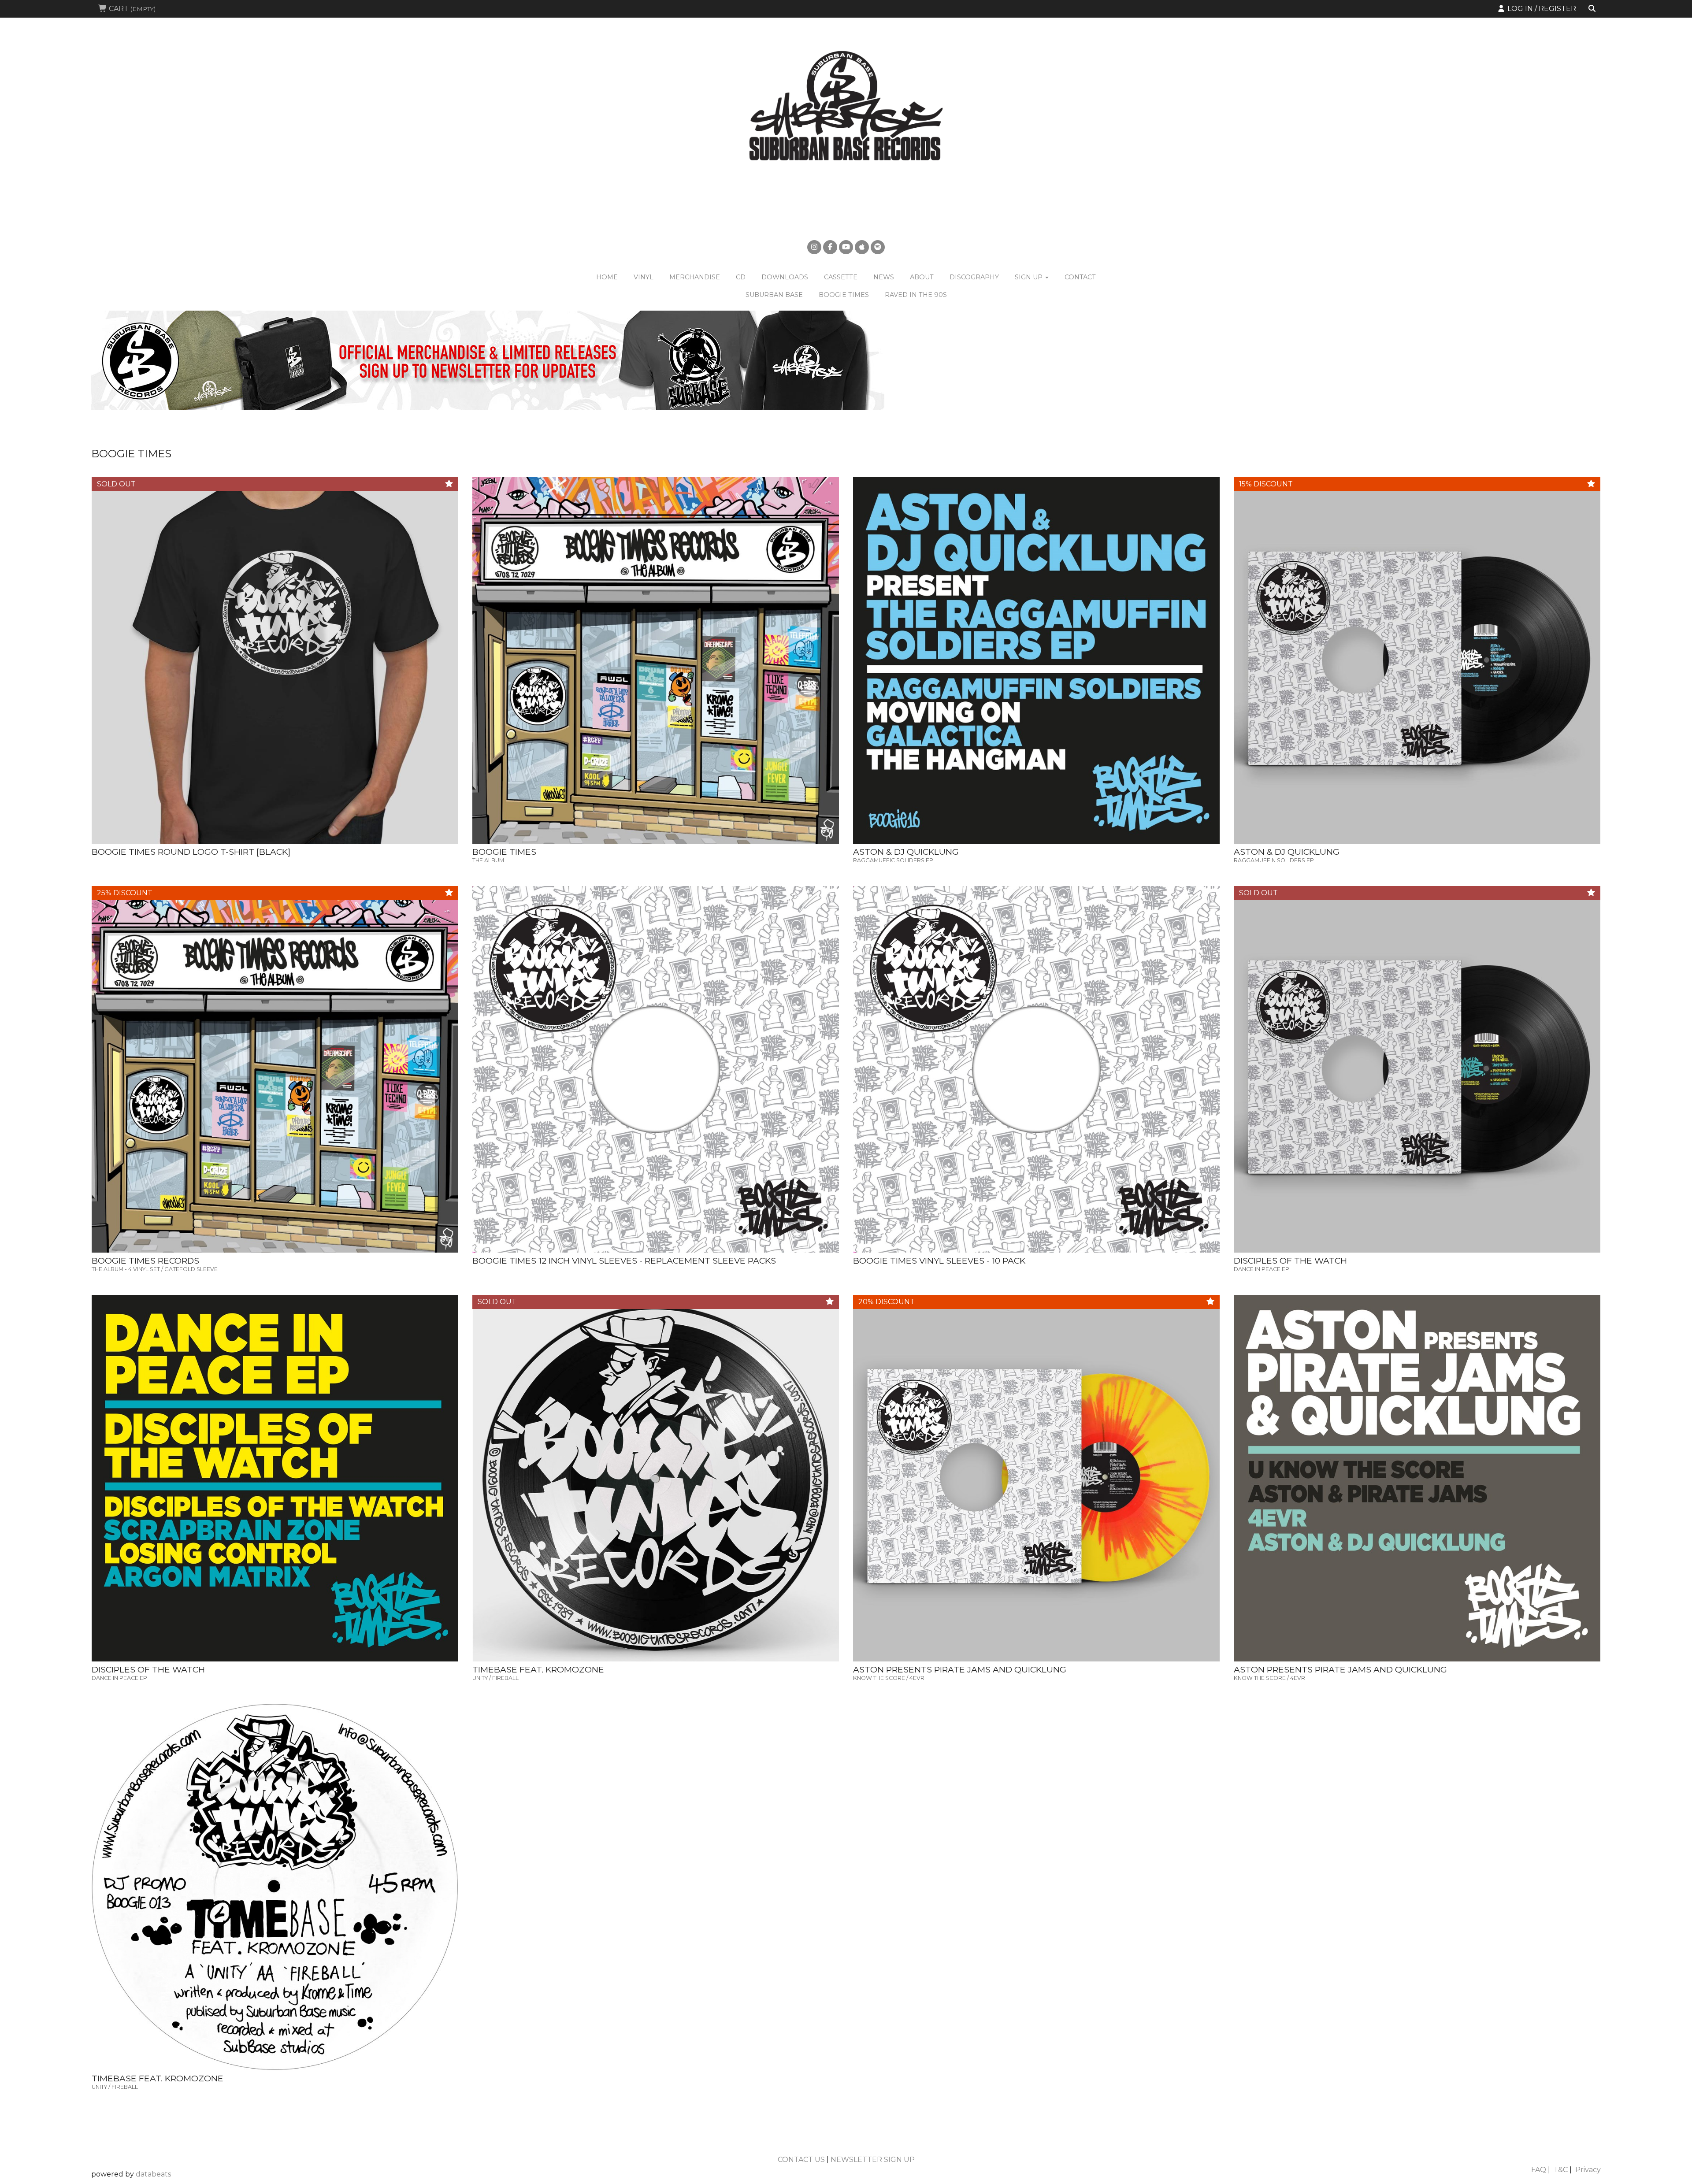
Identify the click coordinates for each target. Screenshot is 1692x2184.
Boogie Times (844, 295)
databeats (153, 2174)
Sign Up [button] (1030, 277)
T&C (1561, 2170)
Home (607, 277)
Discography (974, 277)
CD (741, 277)
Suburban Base (774, 295)
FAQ (1539, 2170)
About (922, 277)
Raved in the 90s (916, 295)
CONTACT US (801, 2160)
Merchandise (695, 277)
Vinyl (644, 277)
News (884, 277)
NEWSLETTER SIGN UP (873, 2160)
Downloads (785, 277)
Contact (1080, 277)
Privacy (1588, 2170)
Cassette (841, 277)
